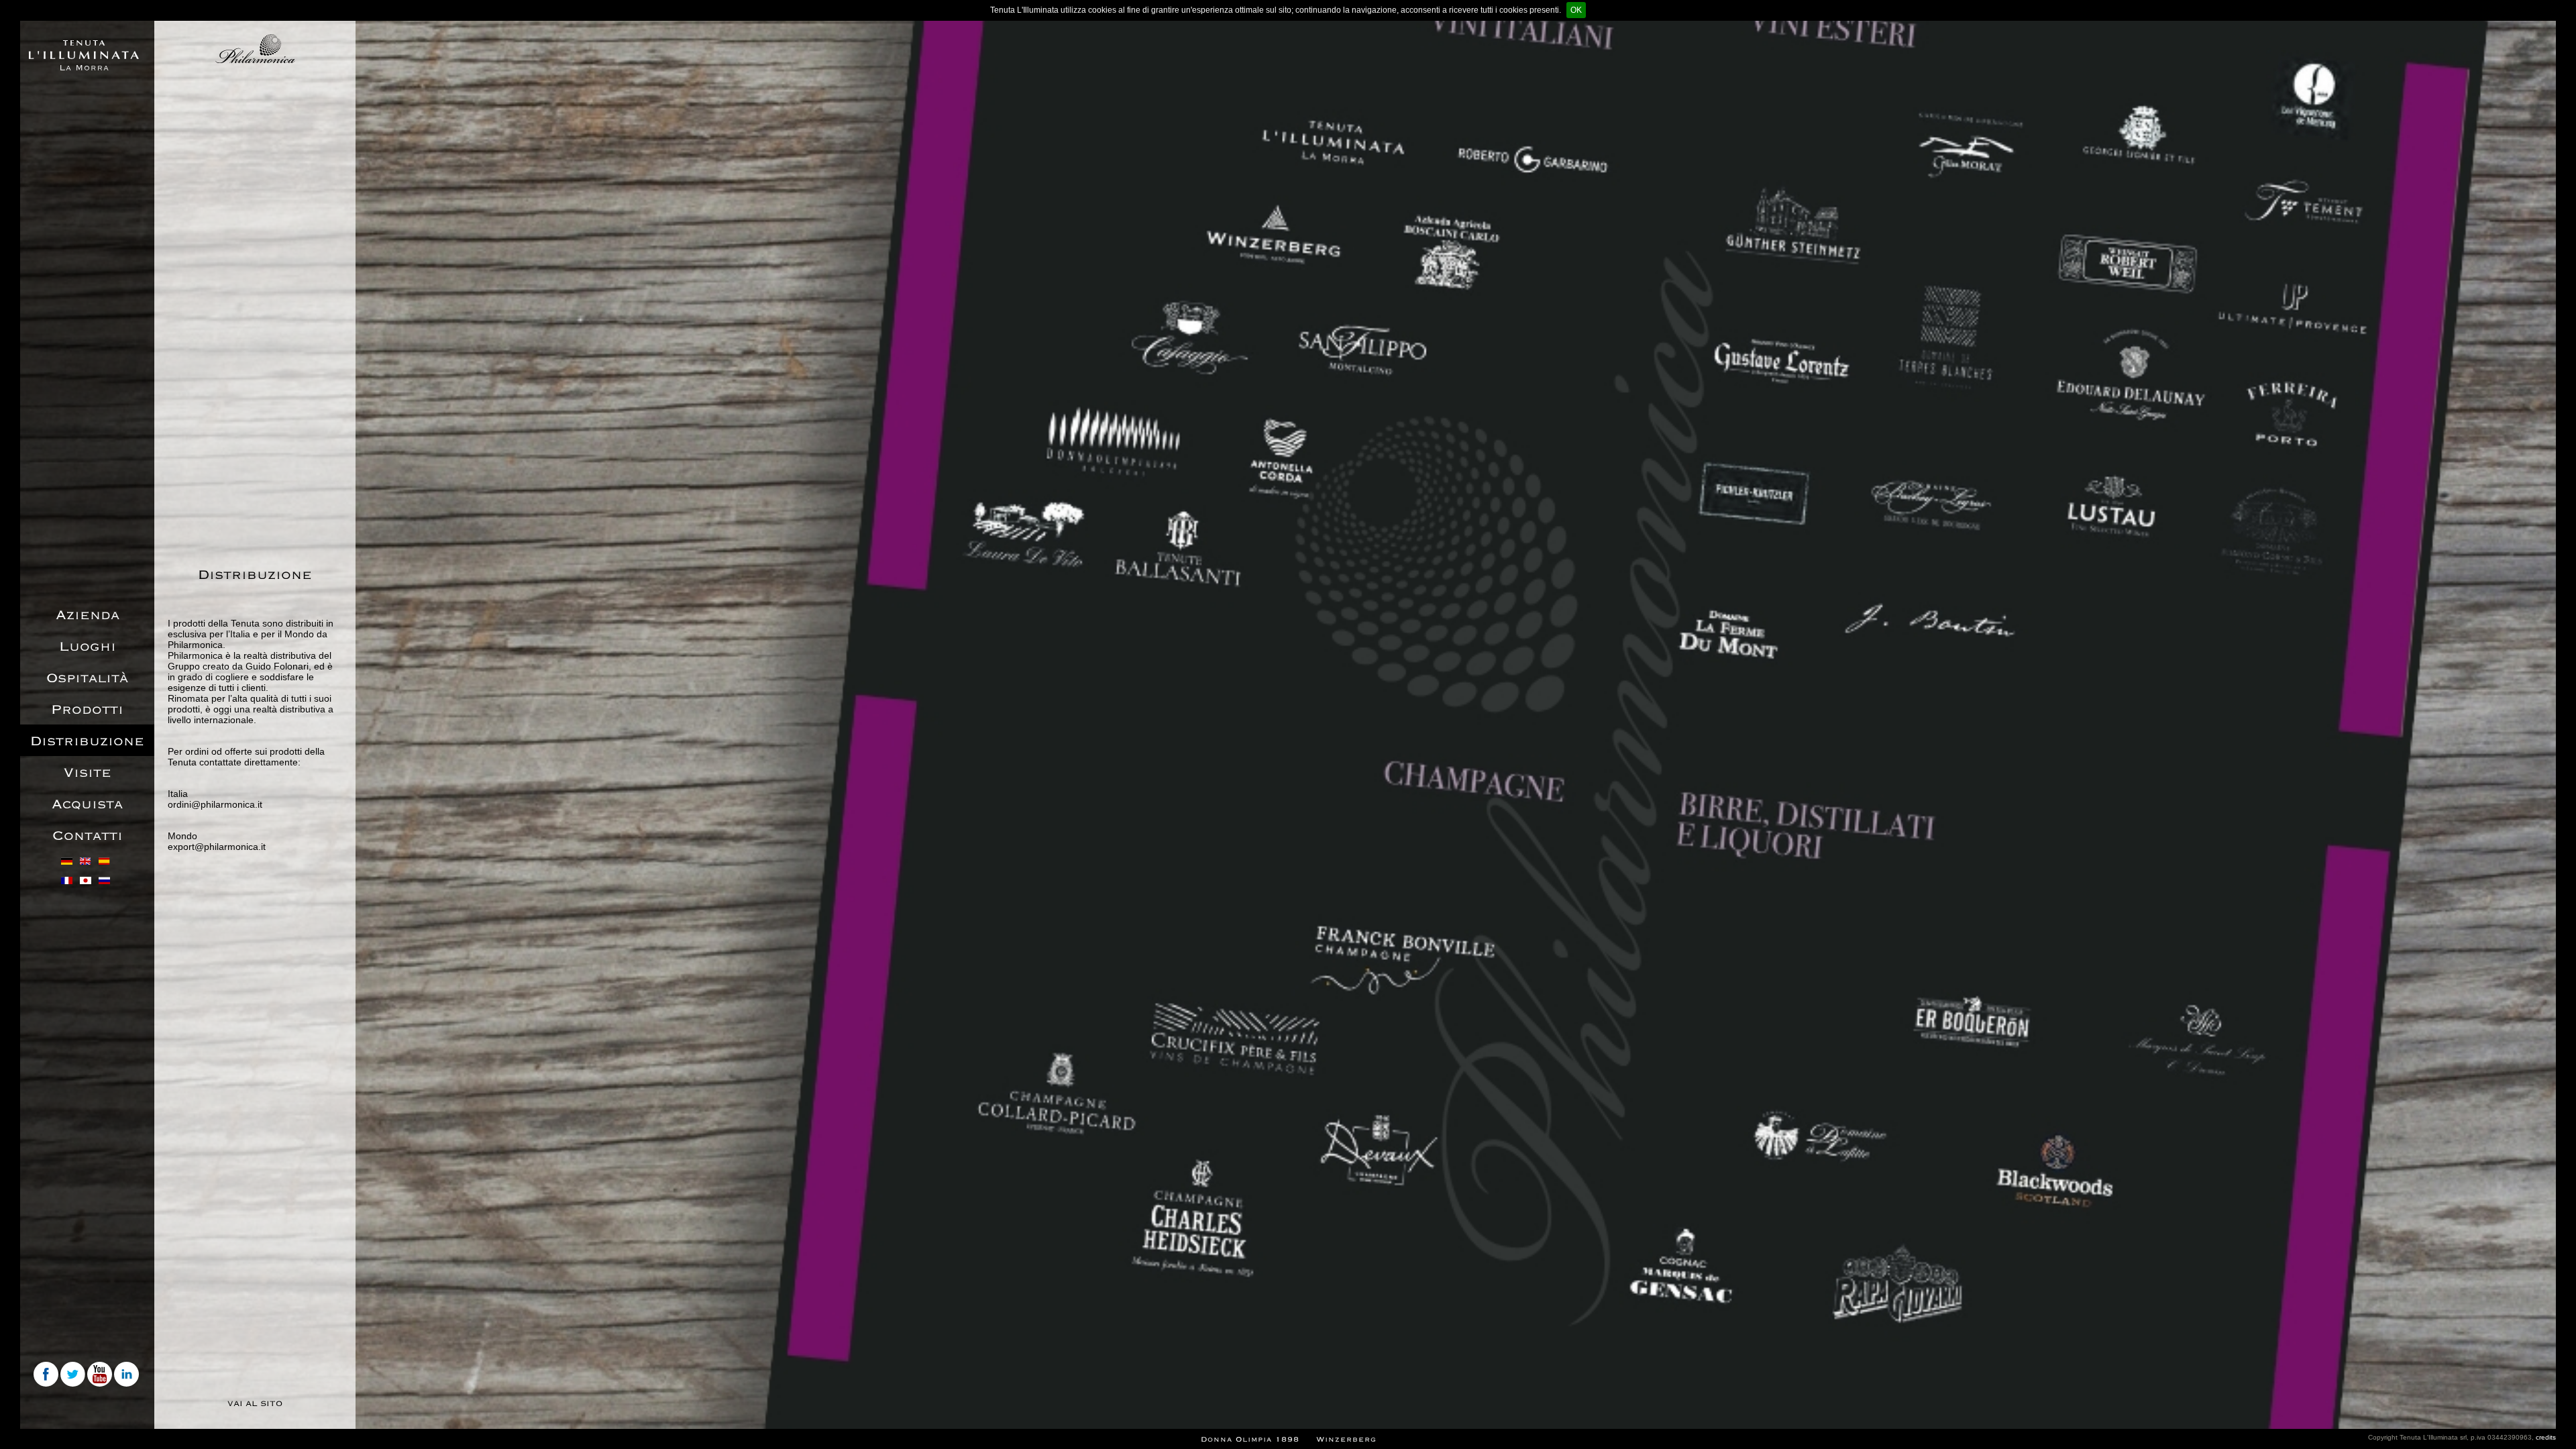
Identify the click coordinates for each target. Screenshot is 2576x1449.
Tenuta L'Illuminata (84, 55)
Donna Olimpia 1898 (1250, 1439)
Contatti (88, 836)
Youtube (101, 1375)
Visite (88, 773)
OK (1576, 10)
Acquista (87, 804)
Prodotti (87, 710)
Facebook (47, 1375)
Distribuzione (87, 741)
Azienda (88, 615)
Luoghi (88, 647)
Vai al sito (255, 1403)
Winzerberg (1346, 1439)
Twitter (74, 1375)
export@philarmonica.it (217, 847)
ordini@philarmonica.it (215, 804)
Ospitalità (87, 678)
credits (2546, 1437)
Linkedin (127, 1375)
